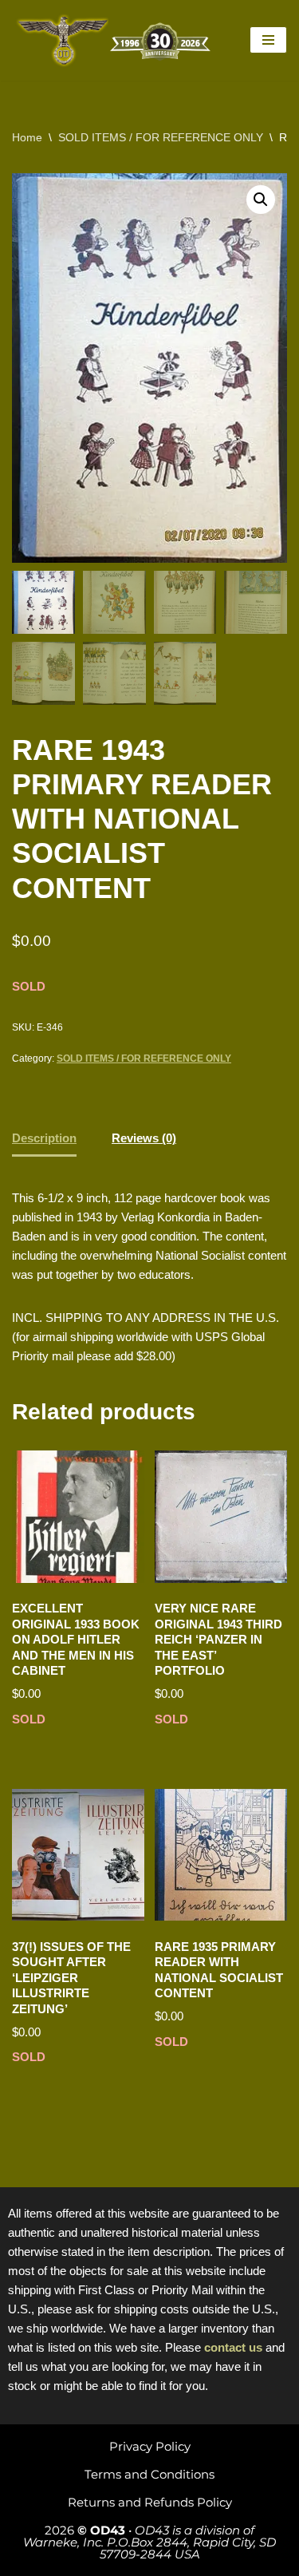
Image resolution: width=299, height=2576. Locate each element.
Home (27, 137)
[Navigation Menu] (268, 40)
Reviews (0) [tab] (144, 1138)
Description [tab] (44, 1138)
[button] (261, 200)
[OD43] (116, 40)
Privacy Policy (150, 2446)
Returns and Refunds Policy (150, 2502)
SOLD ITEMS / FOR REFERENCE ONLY (161, 137)
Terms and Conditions (149, 2474)
